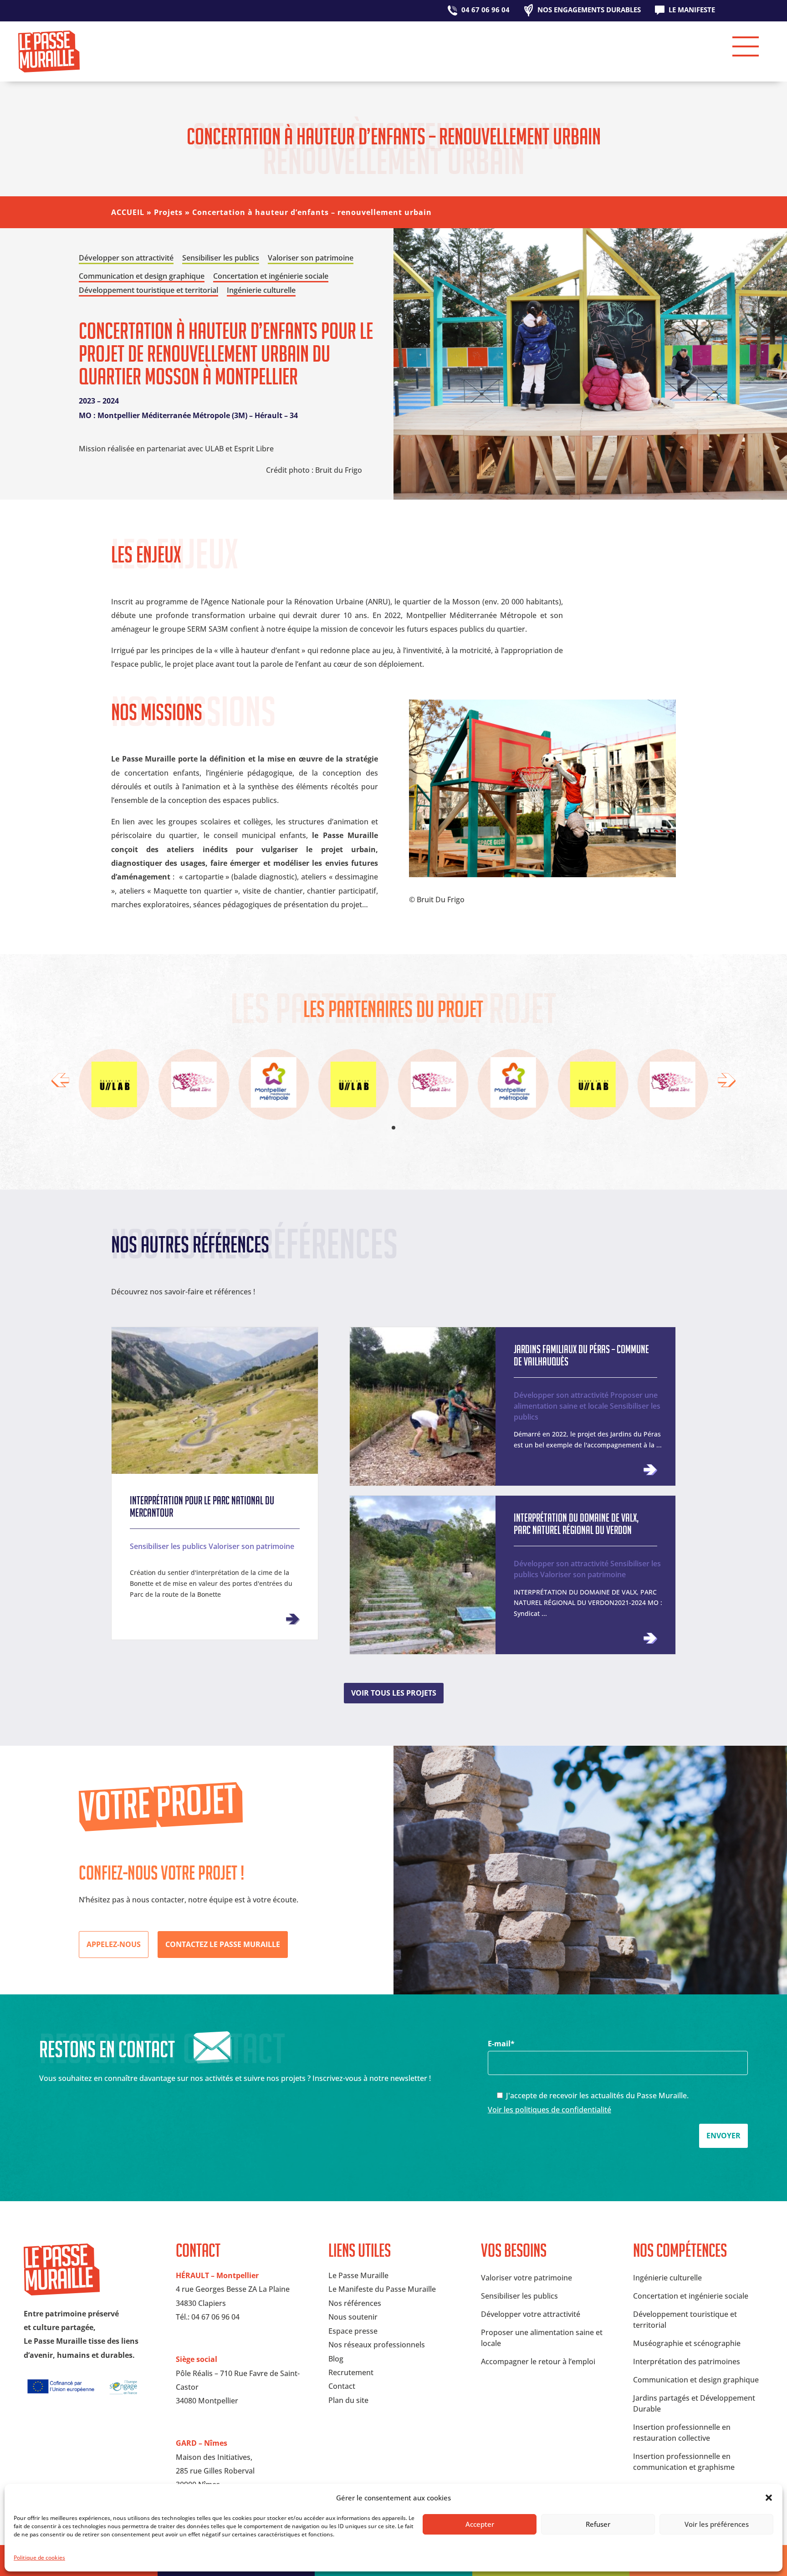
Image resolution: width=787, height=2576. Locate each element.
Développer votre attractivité (531, 2314)
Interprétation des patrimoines (687, 2361)
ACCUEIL (128, 212)
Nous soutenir (353, 2317)
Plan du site (348, 2400)
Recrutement (351, 2372)
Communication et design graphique (696, 2380)
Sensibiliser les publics (168, 1546)
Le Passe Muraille (358, 2275)
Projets (168, 212)
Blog (336, 2359)
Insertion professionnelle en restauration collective (682, 2433)
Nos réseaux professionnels (377, 2345)
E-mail (501, 2044)
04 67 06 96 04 (485, 10)
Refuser (598, 2524)
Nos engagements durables (589, 10)
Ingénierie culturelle (667, 2278)
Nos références (355, 2303)
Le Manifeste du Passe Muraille (382, 2289)
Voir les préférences (717, 2524)
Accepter (480, 2524)
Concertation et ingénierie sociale (691, 2296)
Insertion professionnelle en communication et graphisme (684, 2462)
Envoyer (723, 2136)
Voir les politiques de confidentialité (549, 2110)
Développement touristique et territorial (685, 2320)
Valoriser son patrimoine (251, 1546)
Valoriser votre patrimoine (526, 2278)
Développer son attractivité (561, 1395)
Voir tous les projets (394, 1693)
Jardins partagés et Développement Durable (694, 2403)
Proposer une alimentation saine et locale (586, 1400)
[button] (769, 2498)
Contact (342, 2386)
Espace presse (353, 2331)
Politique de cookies (39, 2558)
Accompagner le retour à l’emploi (538, 2361)
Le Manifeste (692, 10)
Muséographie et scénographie (687, 2343)
